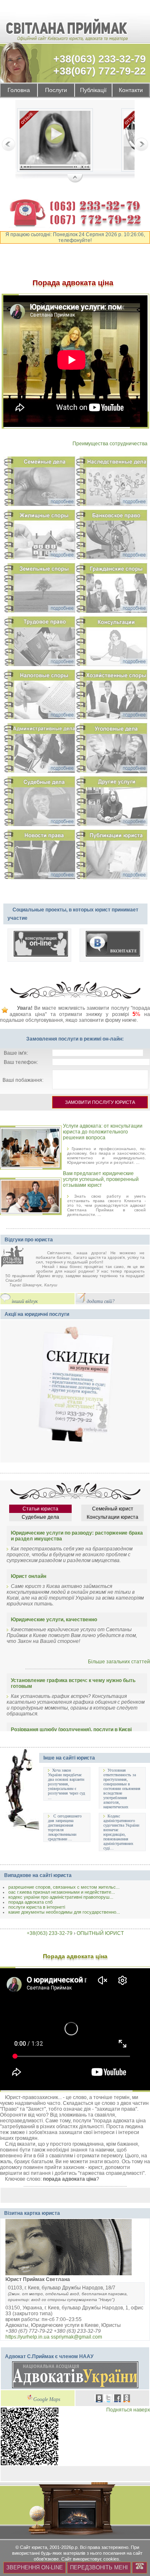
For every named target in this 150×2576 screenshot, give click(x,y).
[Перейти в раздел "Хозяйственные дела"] (111, 696)
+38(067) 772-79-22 (100, 71)
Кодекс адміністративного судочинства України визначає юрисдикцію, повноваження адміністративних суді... (121, 1832)
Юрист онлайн (29, 1576)
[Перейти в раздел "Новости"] (39, 856)
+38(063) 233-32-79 (100, 59)
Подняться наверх (128, 2410)
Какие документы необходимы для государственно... (64, 1912)
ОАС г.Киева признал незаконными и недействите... (62, 1892)
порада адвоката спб (30, 1902)
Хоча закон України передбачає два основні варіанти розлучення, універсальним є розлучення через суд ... (66, 1784)
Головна (19, 90)
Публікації (93, 90)
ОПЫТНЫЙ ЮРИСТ (100, 1933)
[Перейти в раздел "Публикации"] (111, 856)
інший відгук (25, 1302)
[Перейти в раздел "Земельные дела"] (39, 589)
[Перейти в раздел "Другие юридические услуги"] (111, 803)
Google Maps (47, 2400)
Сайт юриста (34, 2547)
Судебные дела (40, 1517)
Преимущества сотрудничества (110, 444)
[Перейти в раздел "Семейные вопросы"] (39, 483)
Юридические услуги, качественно (54, 1620)
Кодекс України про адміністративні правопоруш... (61, 1897)
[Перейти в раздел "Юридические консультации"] (111, 643)
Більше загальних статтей (119, 1662)
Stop (75, 179)
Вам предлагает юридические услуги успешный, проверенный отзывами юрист (101, 1179)
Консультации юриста (112, 1517)
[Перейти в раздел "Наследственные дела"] (111, 483)
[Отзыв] (55, 141)
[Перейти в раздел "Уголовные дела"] (111, 749)
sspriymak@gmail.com (76, 2337)
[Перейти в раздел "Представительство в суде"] (39, 803)
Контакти (131, 90)
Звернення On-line (35, 2567)
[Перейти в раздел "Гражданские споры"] (111, 589)
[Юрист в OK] (127, 2399)
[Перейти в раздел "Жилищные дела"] (39, 536)
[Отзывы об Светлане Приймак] (18, 1257)
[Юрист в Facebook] (117, 2399)
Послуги (56, 90)
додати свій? (101, 1302)
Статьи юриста (40, 1509)
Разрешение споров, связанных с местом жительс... (64, 1887)
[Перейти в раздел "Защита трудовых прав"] (39, 643)
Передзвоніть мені (99, 2567)
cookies (111, 2559)
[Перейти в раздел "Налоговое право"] (39, 696)
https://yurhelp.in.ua (27, 2337)
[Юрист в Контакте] (99, 2399)
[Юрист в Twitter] (108, 2399)
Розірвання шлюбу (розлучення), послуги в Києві (71, 1730)
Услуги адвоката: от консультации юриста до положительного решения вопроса (103, 1132)
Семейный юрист (113, 1509)
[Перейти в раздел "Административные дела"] (39, 749)
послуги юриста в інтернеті (37, 1907)
